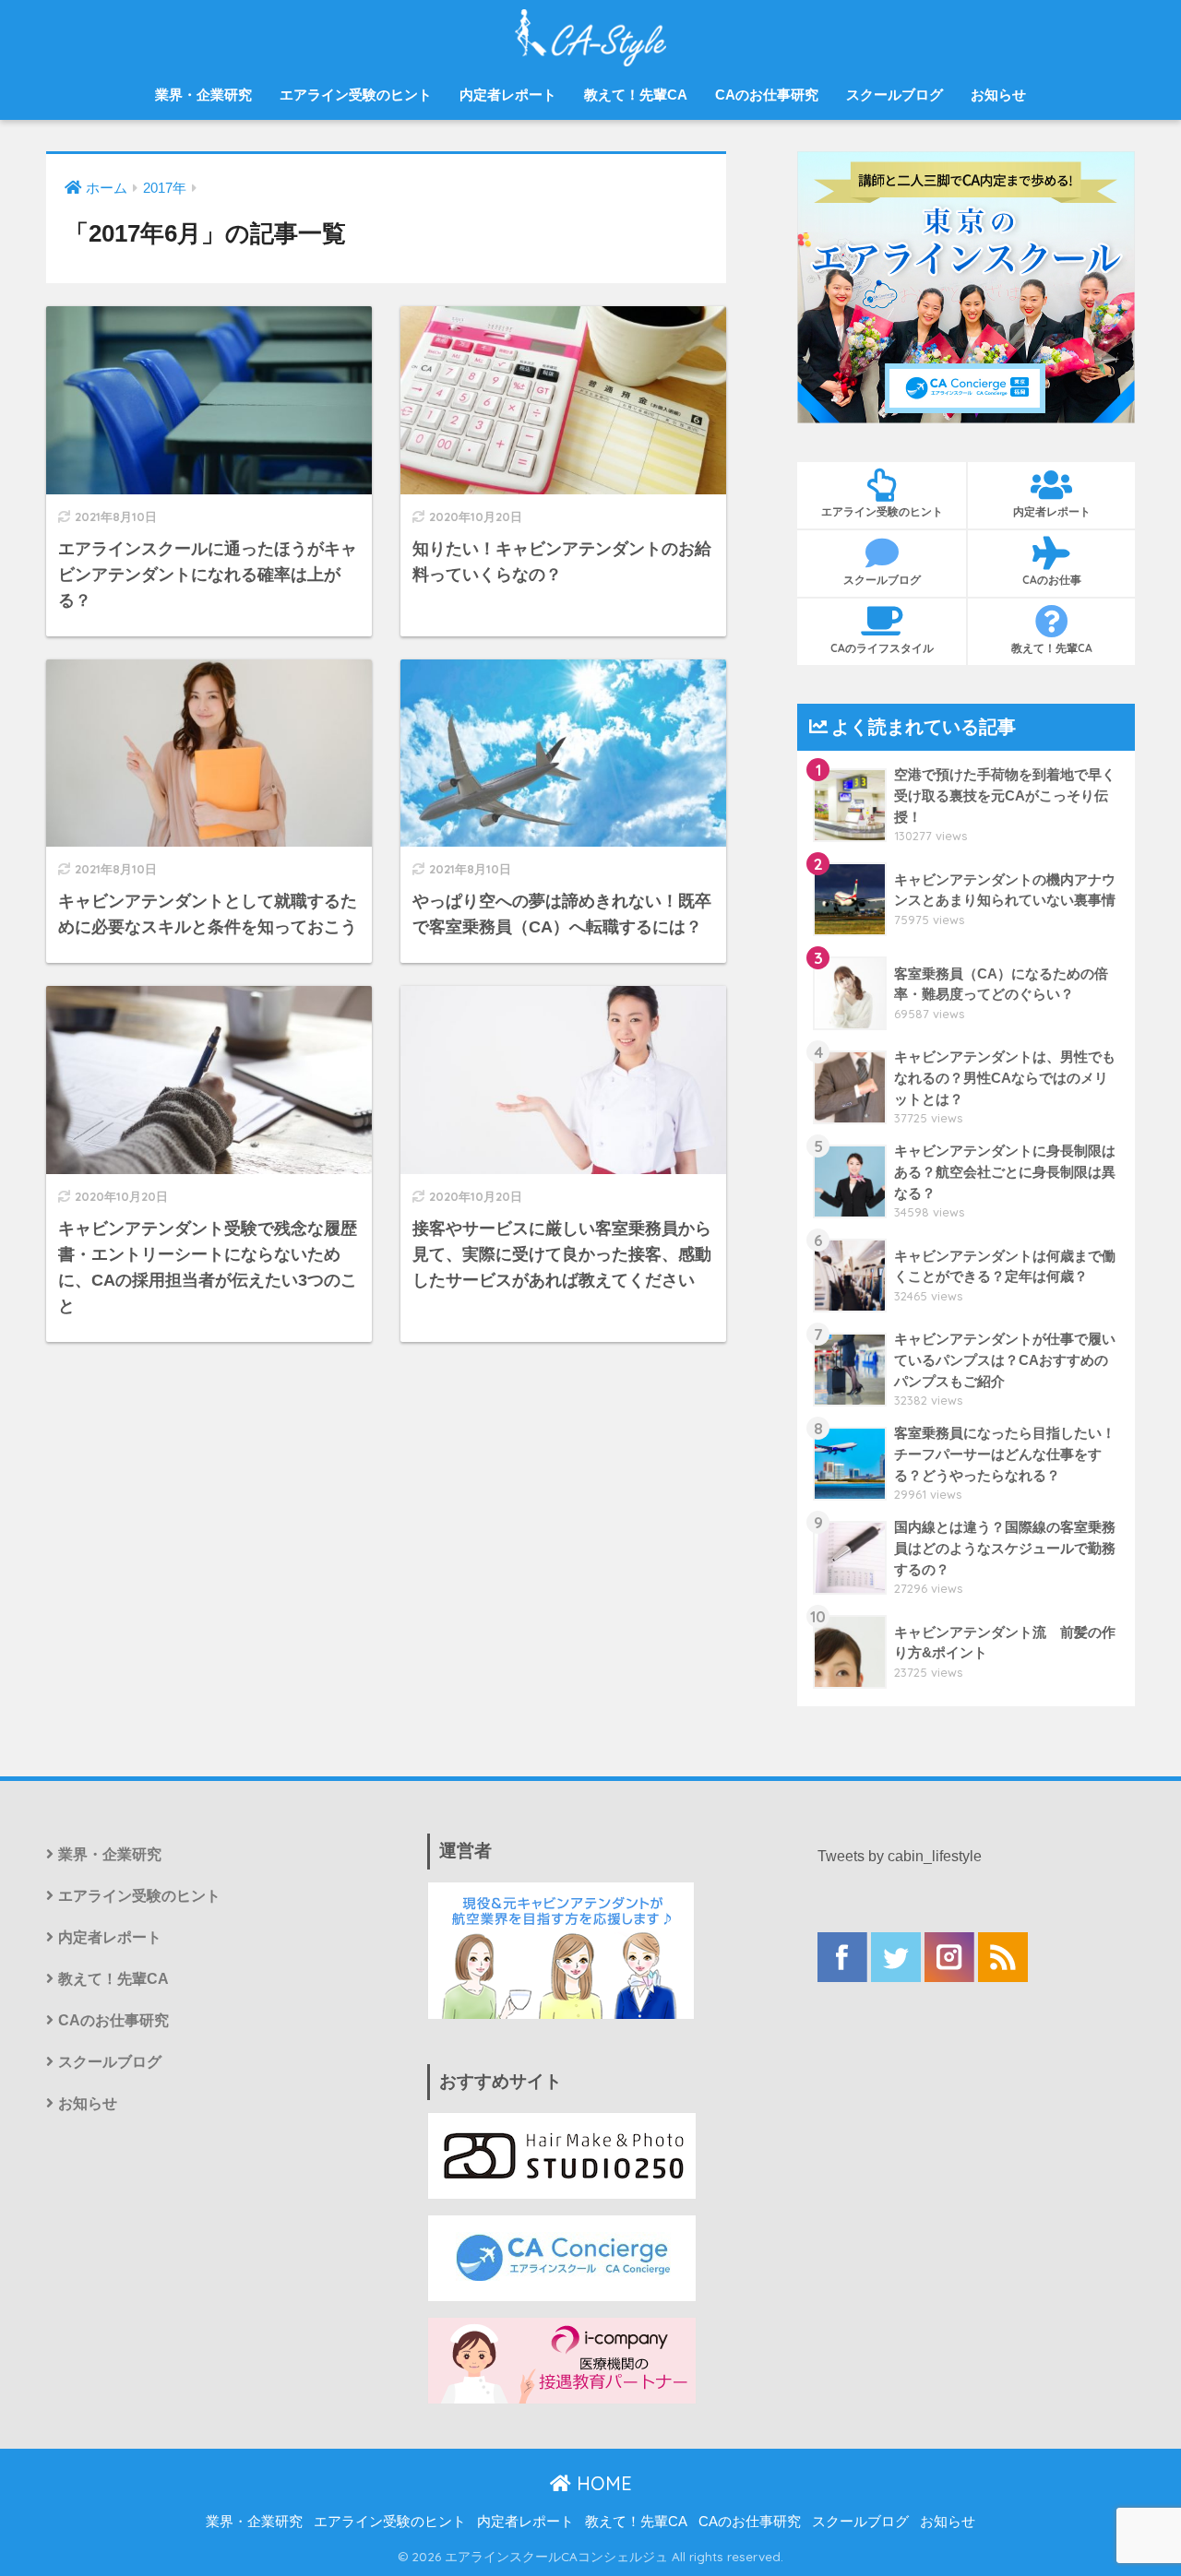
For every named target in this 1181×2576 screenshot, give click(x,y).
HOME (602, 2483)
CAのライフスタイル (882, 648)
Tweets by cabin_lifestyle (900, 1856)
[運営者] (561, 1949)
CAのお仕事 (1052, 580)
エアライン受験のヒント (356, 95)
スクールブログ (895, 95)
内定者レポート (508, 95)
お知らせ (998, 95)
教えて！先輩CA (636, 95)
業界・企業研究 (203, 95)
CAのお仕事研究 (767, 95)
